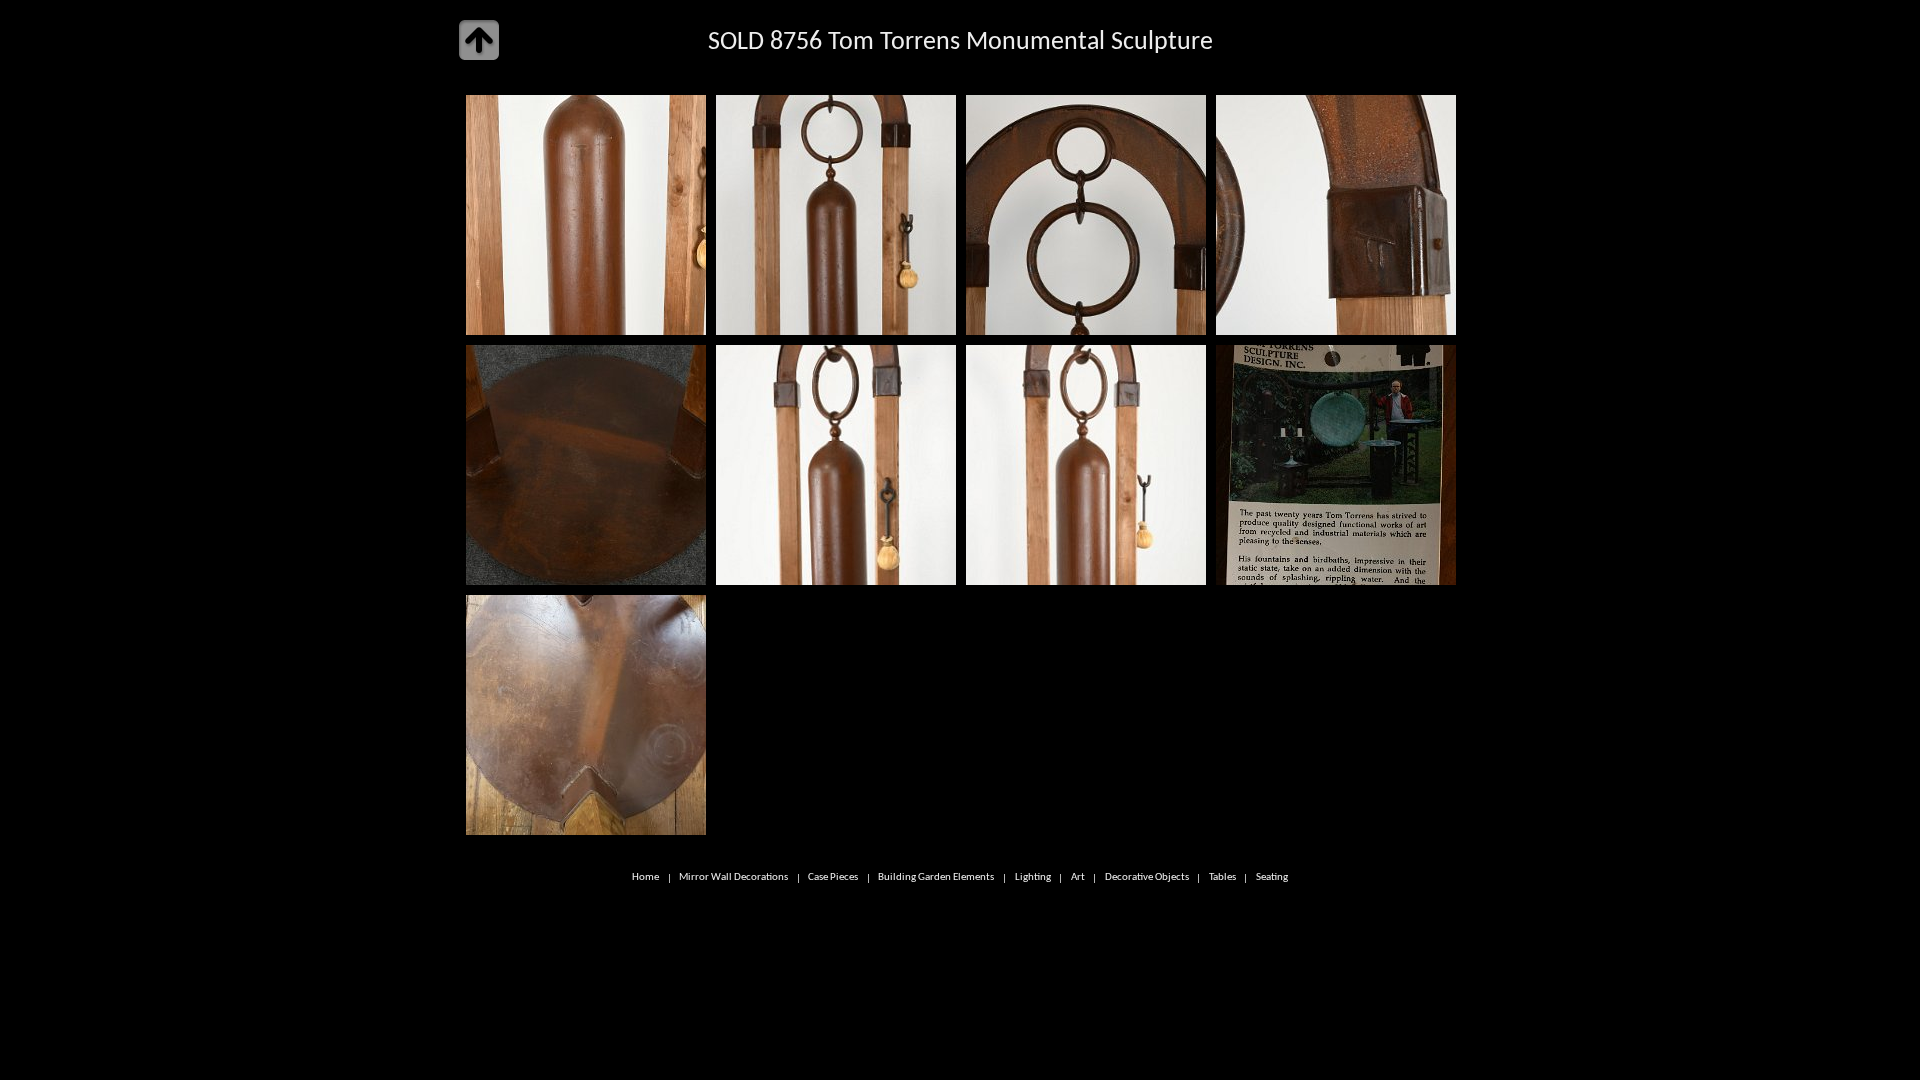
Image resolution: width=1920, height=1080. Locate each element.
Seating (1272, 878)
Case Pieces (833, 878)
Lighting (1033, 878)
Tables (1222, 878)
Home (645, 878)
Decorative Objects (1147, 878)
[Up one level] (479, 40)
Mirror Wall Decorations (733, 878)
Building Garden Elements (936, 878)
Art (1078, 878)
